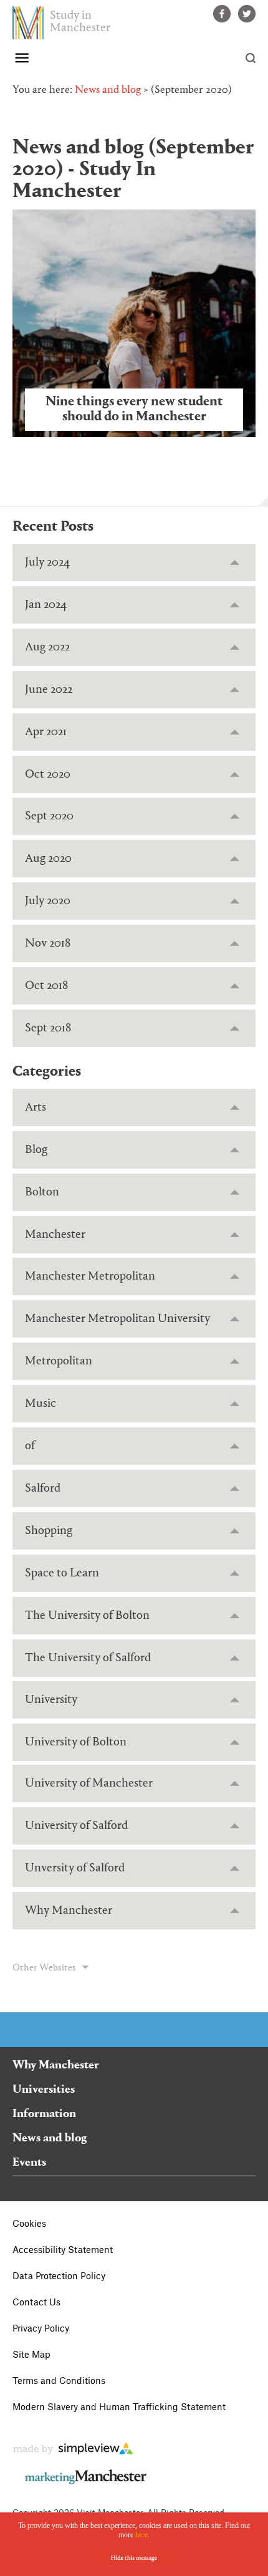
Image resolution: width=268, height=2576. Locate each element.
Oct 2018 (46, 986)
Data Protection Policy (59, 2277)
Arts (36, 1107)
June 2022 (49, 690)
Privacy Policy (41, 2329)
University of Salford (76, 1826)
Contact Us (36, 2303)
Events (29, 2163)
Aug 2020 (48, 859)
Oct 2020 (48, 774)
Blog (36, 1150)
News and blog (108, 90)
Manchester (55, 1235)
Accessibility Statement (63, 2250)
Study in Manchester (80, 22)
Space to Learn (62, 1573)
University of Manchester (89, 1783)
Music (41, 1404)
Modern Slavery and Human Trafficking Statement (119, 2408)
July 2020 (48, 901)
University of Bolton (76, 1742)
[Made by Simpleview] (73, 2452)
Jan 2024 (46, 605)
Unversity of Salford (75, 1868)
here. (142, 2535)
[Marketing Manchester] (86, 2482)
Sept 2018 (48, 1028)
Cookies (29, 2224)
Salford (43, 1488)
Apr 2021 (46, 732)
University (51, 1700)
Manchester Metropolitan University (117, 1319)
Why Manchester (69, 1911)
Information (44, 2114)
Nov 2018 (48, 943)
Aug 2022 (47, 647)
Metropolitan (59, 1361)
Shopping (49, 1531)
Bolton (42, 1192)
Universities (44, 2090)
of (30, 1446)
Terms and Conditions (59, 2381)
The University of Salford (88, 1658)
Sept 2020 (49, 816)
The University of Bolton (87, 1616)
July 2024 (47, 562)
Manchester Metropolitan (90, 1276)
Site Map (31, 2355)
